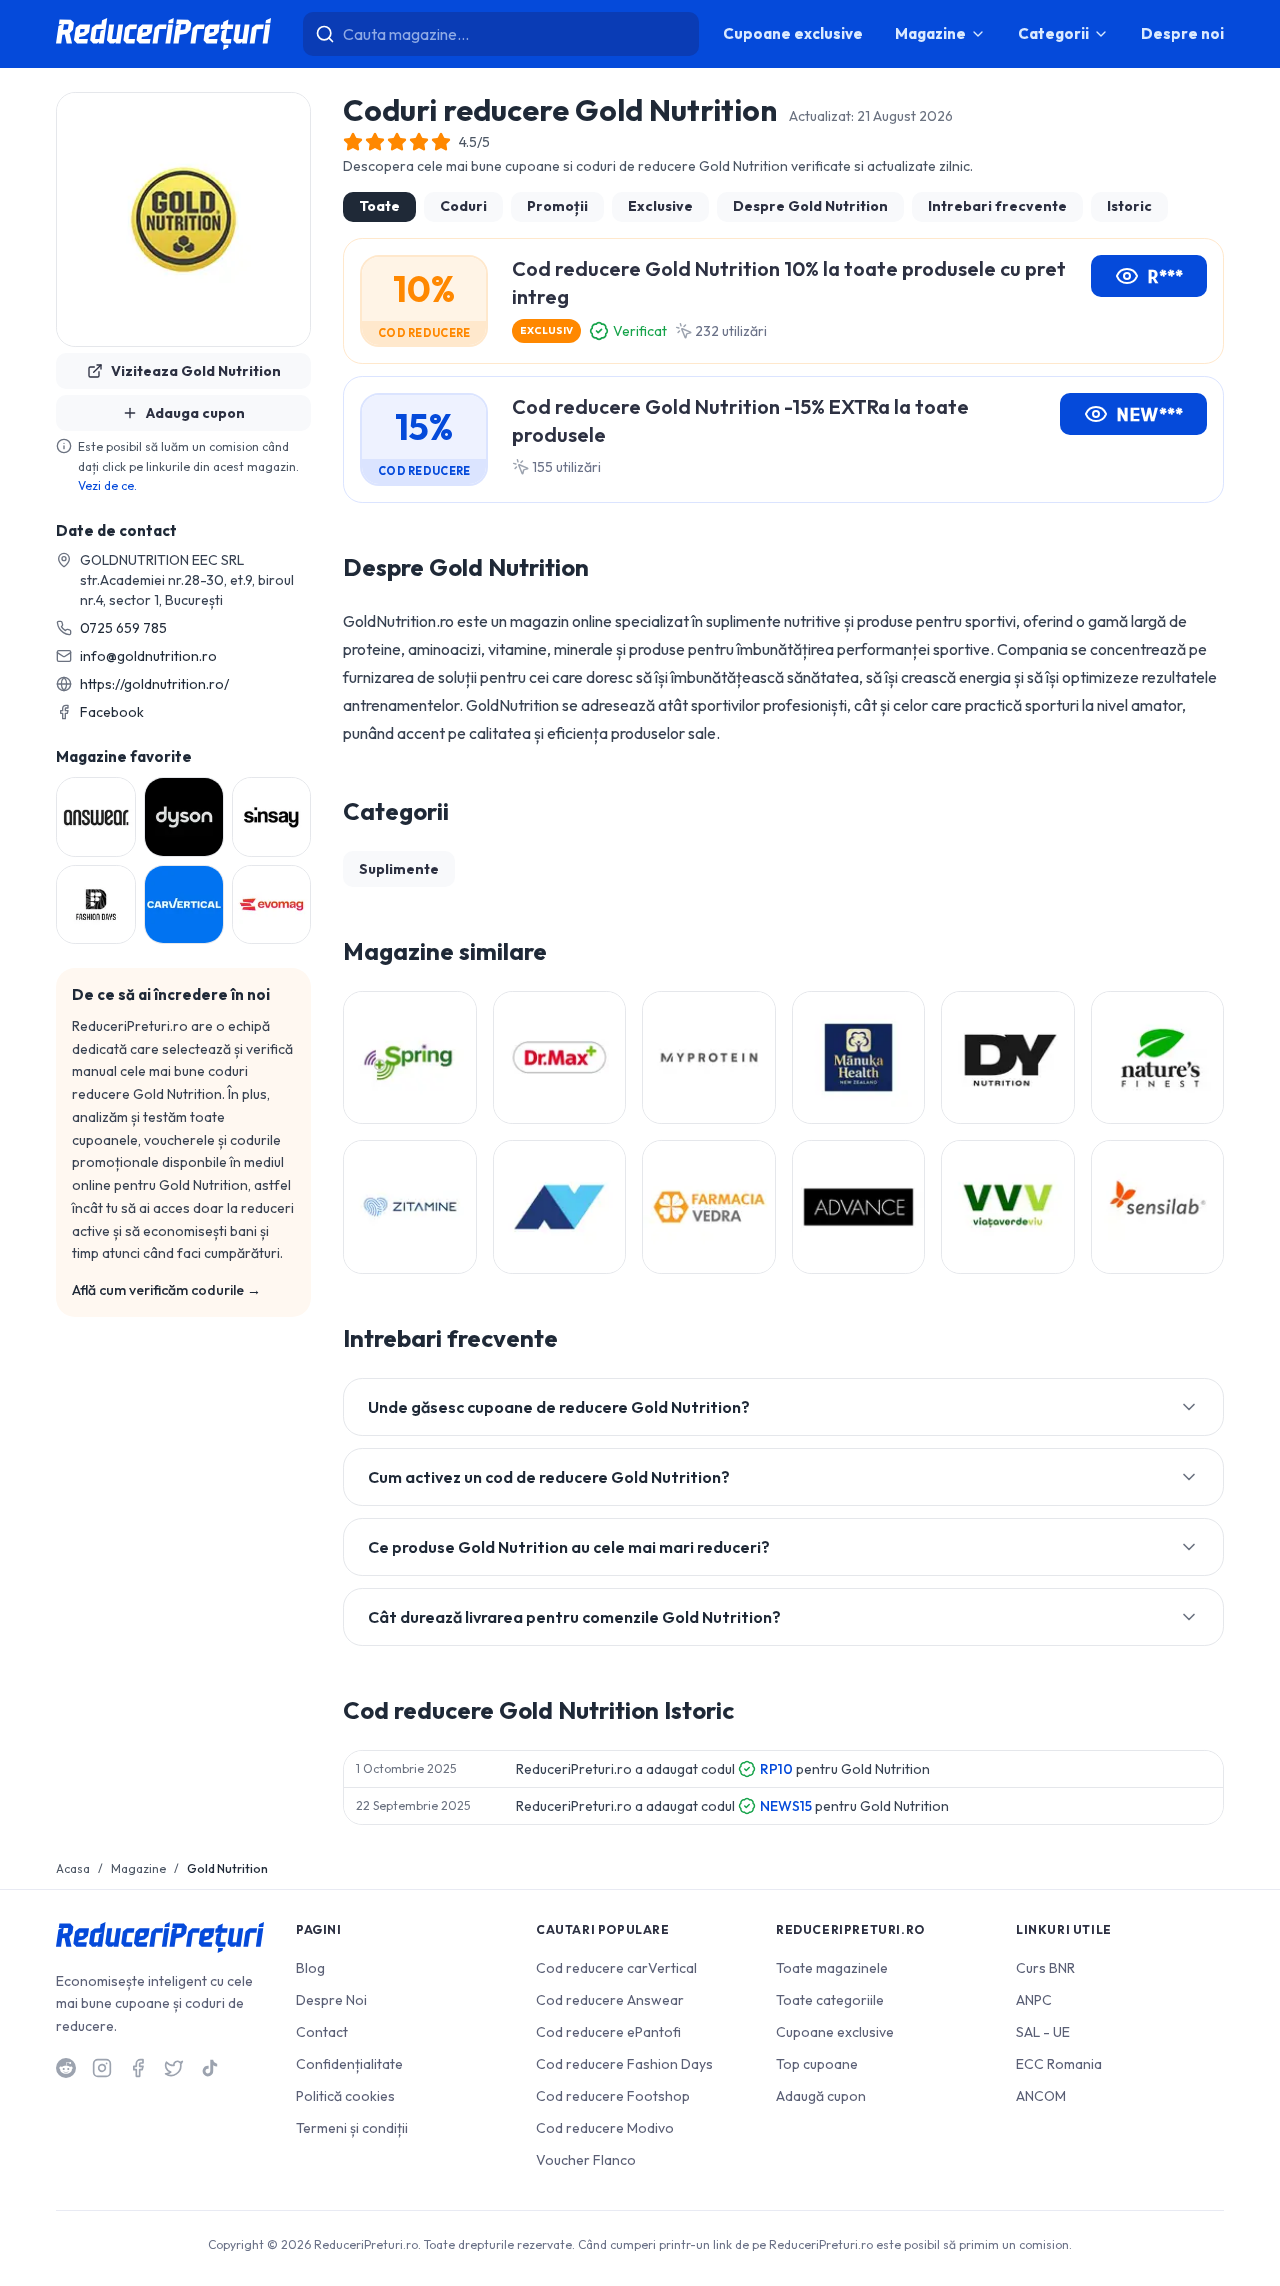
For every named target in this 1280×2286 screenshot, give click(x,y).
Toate (379, 206)
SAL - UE (1043, 2032)
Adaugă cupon (821, 2096)
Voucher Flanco (586, 2160)
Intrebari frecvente (997, 206)
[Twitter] (174, 2068)
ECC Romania (1059, 2064)
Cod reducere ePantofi (608, 2032)
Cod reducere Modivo (605, 2128)
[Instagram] (102, 2068)
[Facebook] (138, 2068)
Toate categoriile (830, 2000)
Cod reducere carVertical (616, 1968)
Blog (310, 1968)
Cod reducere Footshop (613, 2096)
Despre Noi (331, 2000)
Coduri (463, 206)
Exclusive (660, 206)
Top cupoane (817, 2064)
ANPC (1034, 2000)
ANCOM (1041, 2096)
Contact (322, 2032)
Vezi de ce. (107, 485)
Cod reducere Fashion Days (624, 2064)
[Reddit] (66, 2068)
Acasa (73, 1868)
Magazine (930, 33)
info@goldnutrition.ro (148, 656)
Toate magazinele (832, 1968)
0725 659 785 (123, 628)
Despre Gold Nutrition (810, 206)
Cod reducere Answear (610, 2000)
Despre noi (1182, 33)
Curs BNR (1045, 1968)
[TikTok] (210, 2068)
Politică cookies (345, 2096)
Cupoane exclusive (793, 33)
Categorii (1053, 33)
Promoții (557, 206)
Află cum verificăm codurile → (166, 1290)
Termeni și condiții (352, 2128)
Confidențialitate (349, 2064)
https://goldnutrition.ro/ (154, 684)
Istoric (1129, 206)
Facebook (112, 712)
